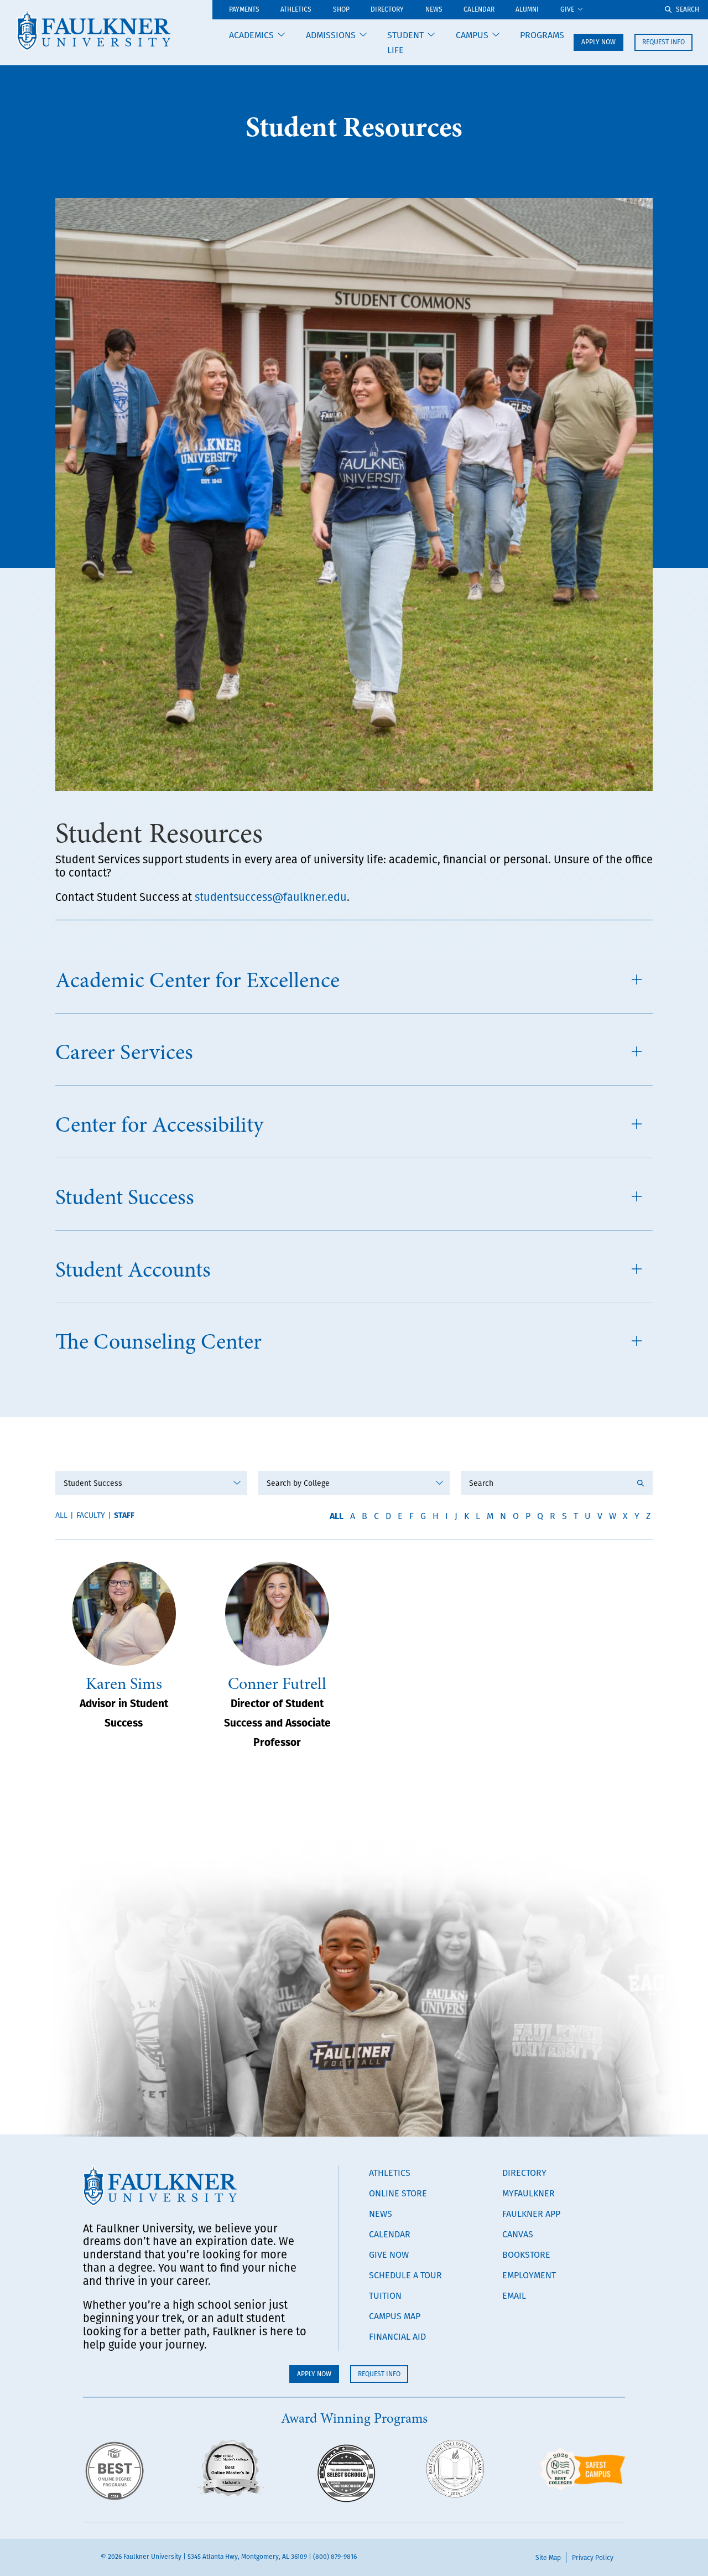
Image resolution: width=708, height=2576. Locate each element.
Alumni (527, 10)
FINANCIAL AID (397, 2336)
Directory (387, 10)
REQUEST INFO (663, 42)
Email (514, 2295)
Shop (341, 10)
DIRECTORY (524, 2173)
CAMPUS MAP (395, 2316)
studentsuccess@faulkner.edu (271, 897)
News (434, 10)
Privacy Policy (593, 2557)
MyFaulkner (529, 2193)
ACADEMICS (251, 35)
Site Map (548, 2557)
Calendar (479, 10)
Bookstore (526, 2254)
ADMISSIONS (331, 35)
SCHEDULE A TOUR (405, 2275)
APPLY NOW (598, 42)
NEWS (381, 2214)
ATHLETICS (296, 10)
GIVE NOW (389, 2254)
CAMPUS (472, 35)
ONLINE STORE (398, 2193)
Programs (542, 35)
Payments (244, 10)
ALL (337, 1515)
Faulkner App (531, 2214)
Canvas (518, 2234)
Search (688, 9)
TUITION (385, 2295)
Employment (529, 2275)
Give (567, 10)
